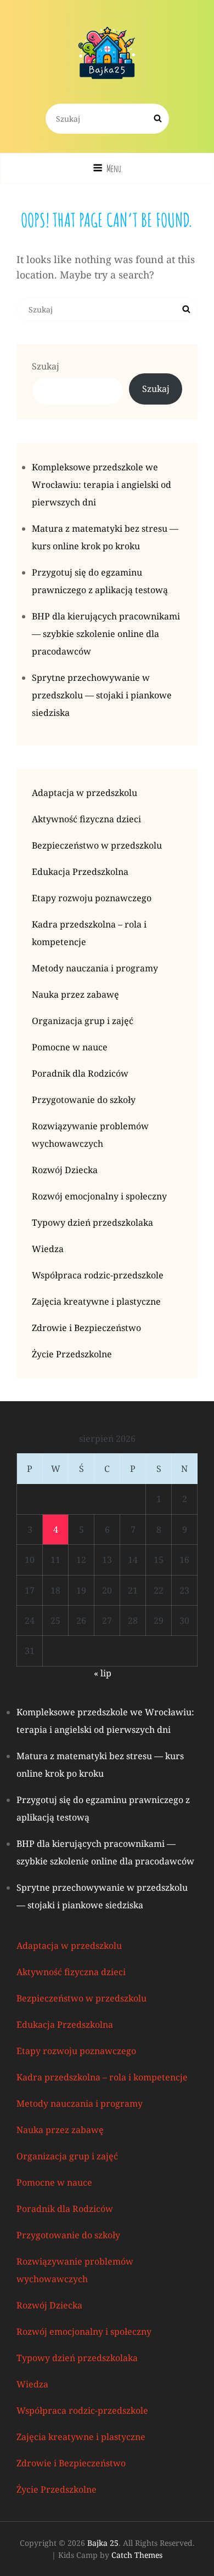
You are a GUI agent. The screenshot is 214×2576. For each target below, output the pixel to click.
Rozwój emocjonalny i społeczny (99, 1196)
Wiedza (48, 1249)
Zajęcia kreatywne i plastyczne (96, 1301)
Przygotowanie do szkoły (84, 1100)
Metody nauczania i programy (95, 968)
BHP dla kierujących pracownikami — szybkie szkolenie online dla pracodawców (106, 634)
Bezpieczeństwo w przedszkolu (97, 845)
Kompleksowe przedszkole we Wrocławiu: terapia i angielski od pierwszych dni (102, 485)
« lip (103, 1673)
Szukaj (46, 366)
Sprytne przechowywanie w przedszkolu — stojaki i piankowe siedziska (102, 695)
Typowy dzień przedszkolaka (92, 1222)
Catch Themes (137, 2555)
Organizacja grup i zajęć (83, 1021)
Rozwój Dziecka (65, 1170)
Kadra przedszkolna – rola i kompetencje (89, 933)
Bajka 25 (103, 2543)
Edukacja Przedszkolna (80, 872)
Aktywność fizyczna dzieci (86, 819)
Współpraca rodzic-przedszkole (98, 1275)
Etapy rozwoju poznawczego (92, 898)
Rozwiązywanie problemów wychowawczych (90, 1135)
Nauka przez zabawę (75, 994)
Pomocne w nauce (70, 1047)
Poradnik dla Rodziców (80, 1073)
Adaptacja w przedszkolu (85, 793)
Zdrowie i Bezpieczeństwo (86, 1328)
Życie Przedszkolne (72, 1354)
